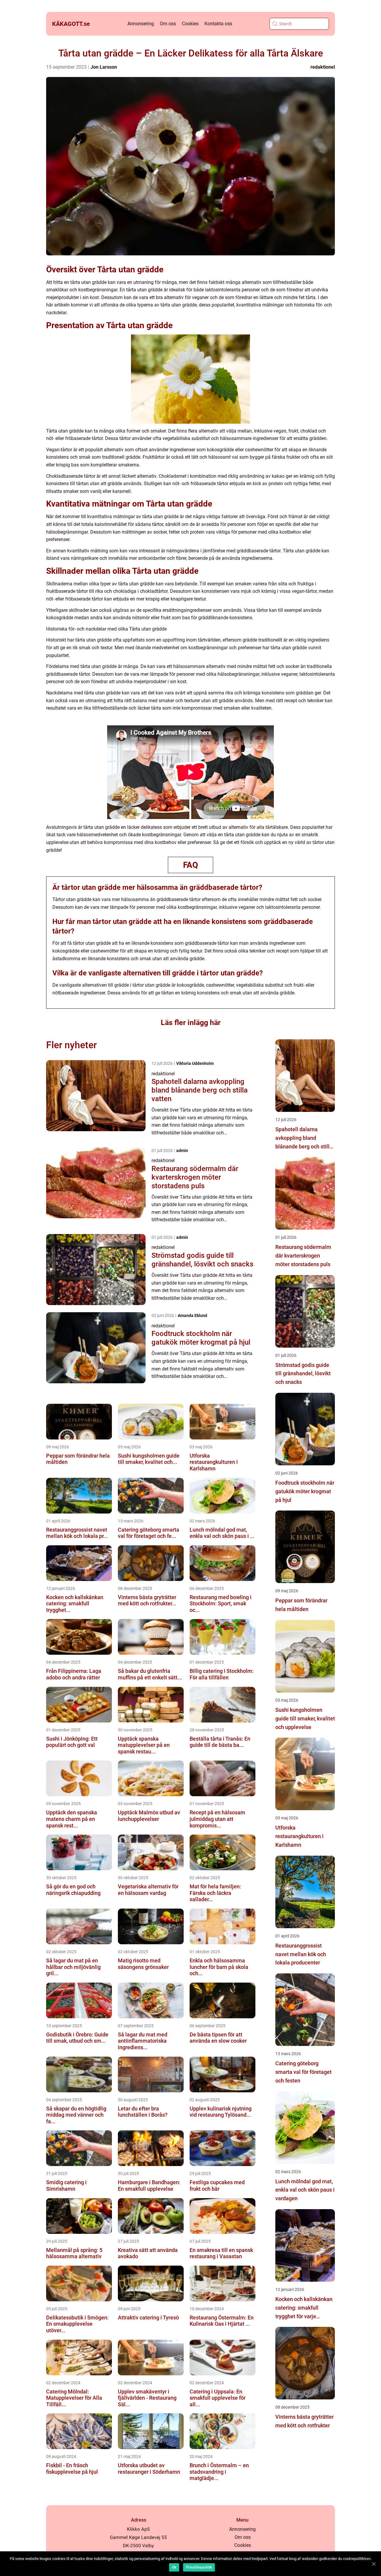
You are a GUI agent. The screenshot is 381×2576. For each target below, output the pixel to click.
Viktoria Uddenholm (195, 1063)
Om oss (168, 24)
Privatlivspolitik (199, 2567)
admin (182, 1151)
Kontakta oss (218, 24)
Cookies (190, 24)
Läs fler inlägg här (191, 1023)
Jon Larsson (104, 67)
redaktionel (323, 67)
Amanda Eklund (192, 1315)
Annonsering (141, 24)
